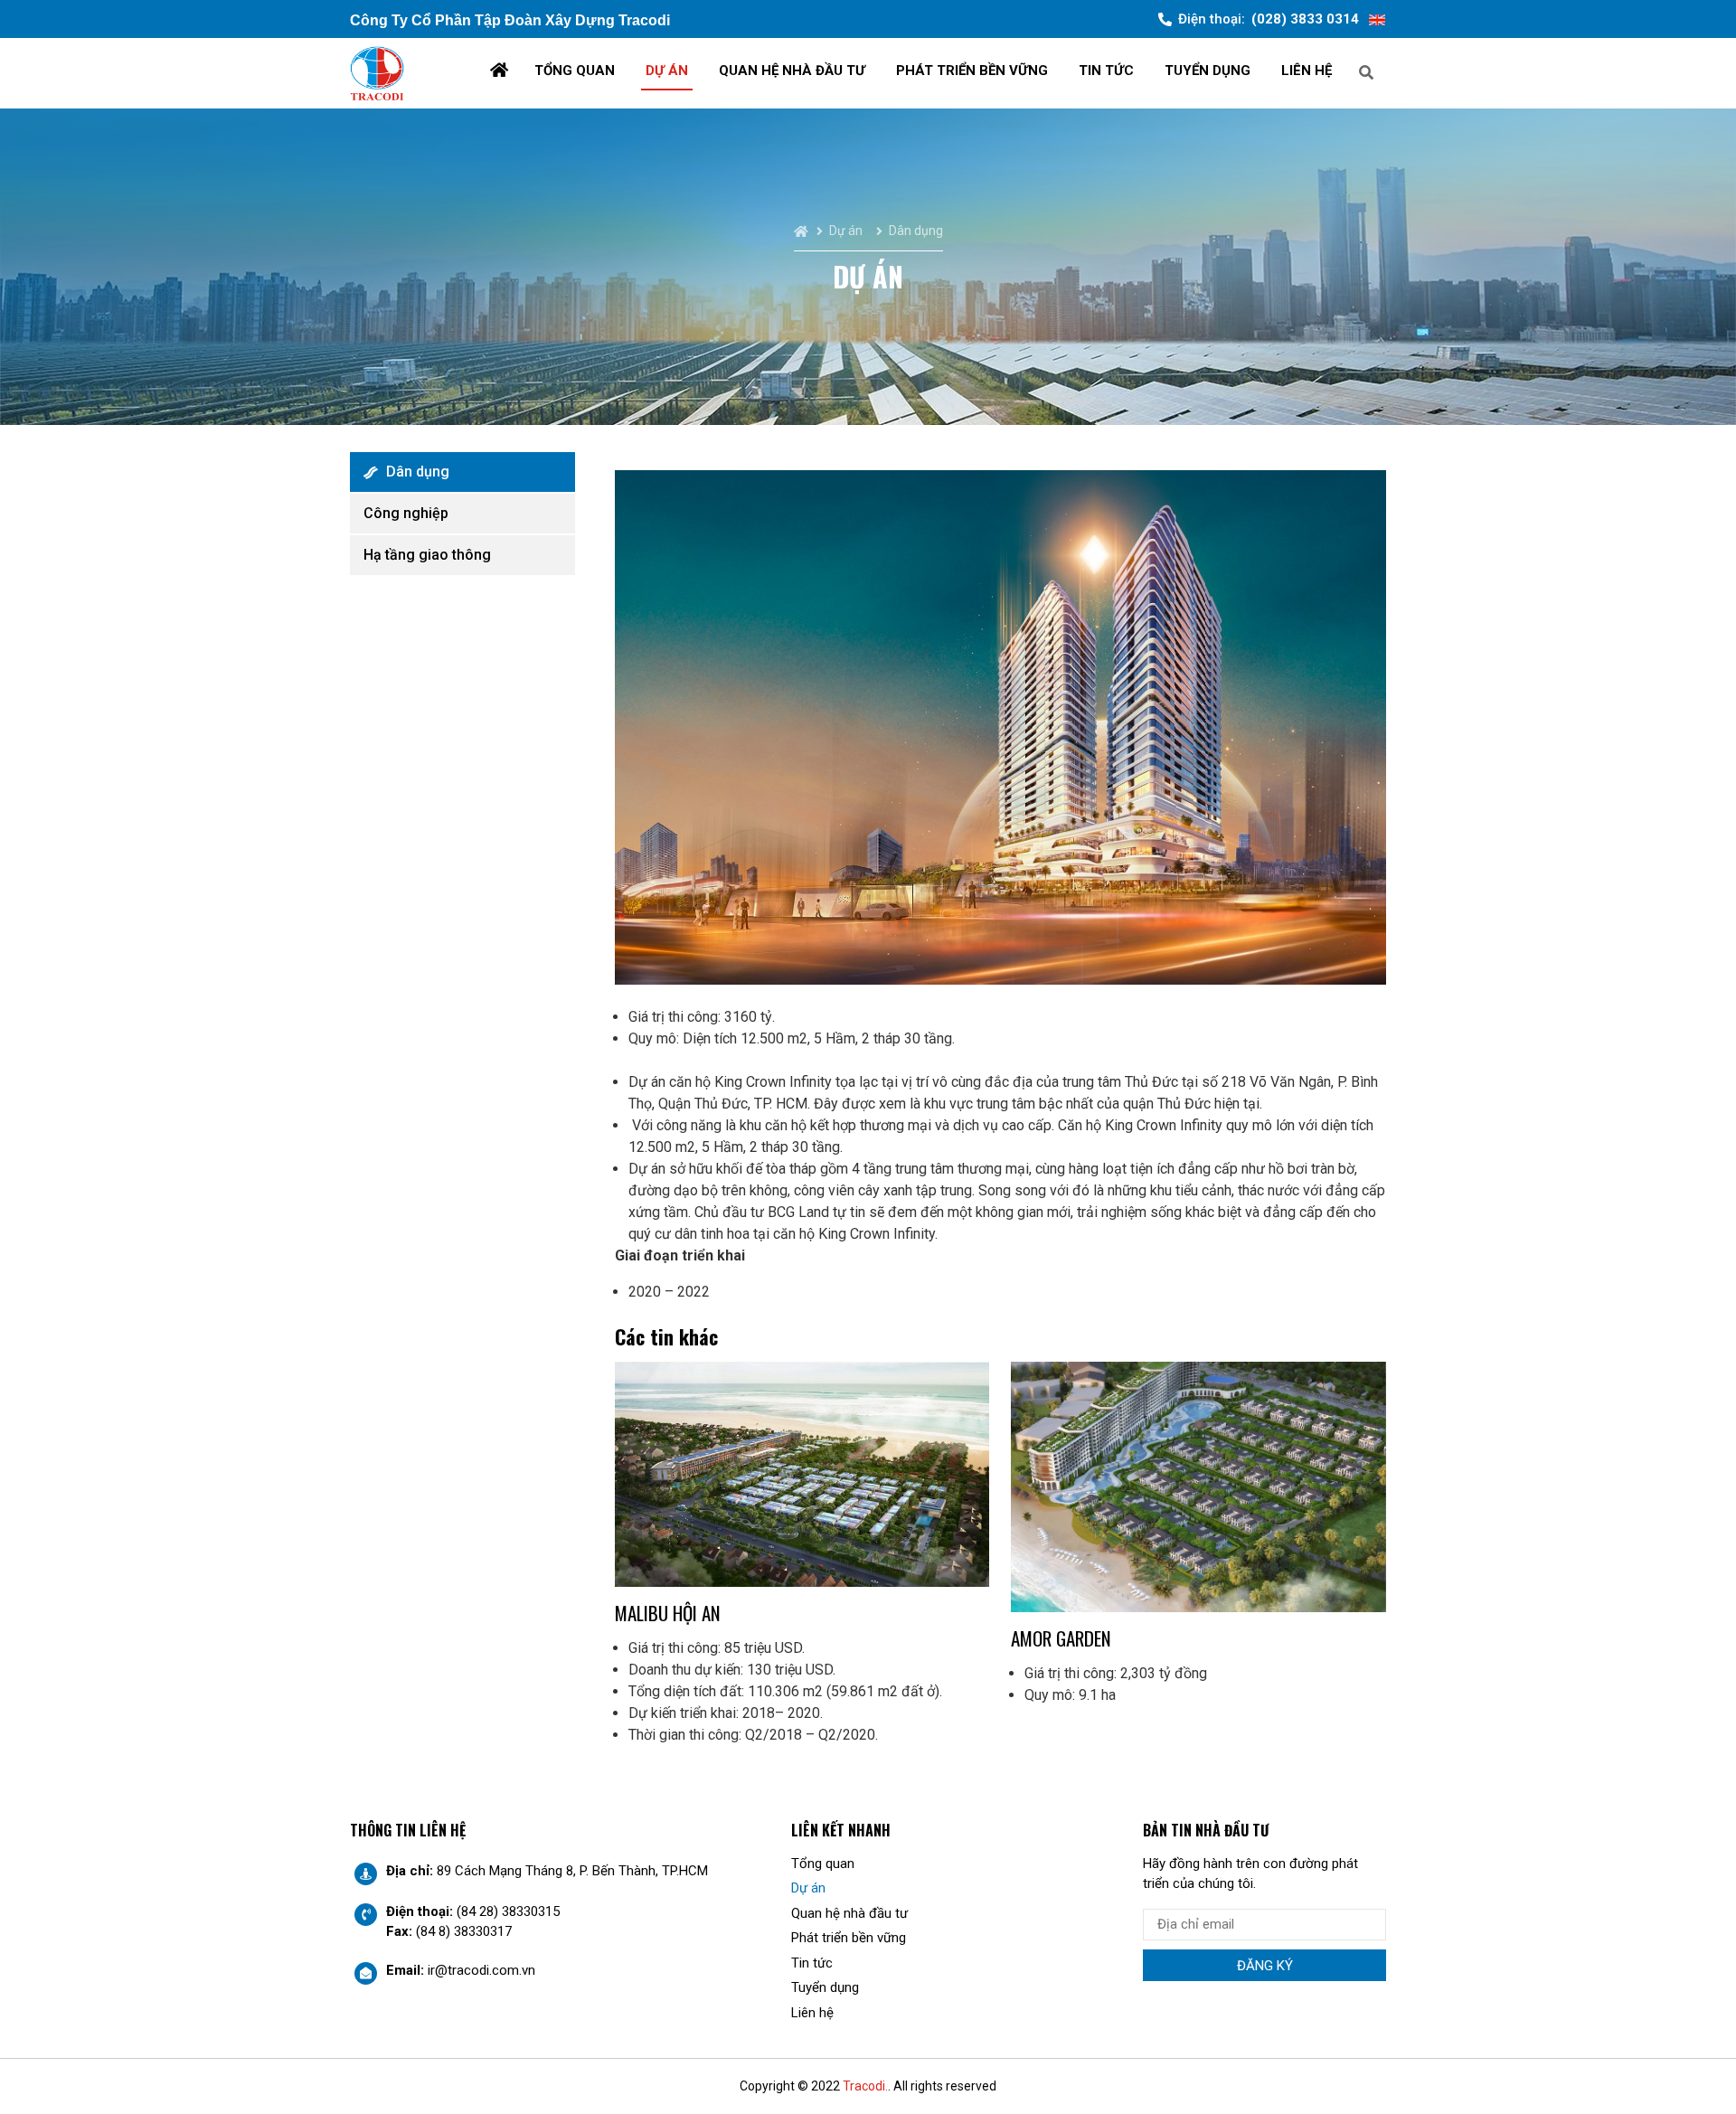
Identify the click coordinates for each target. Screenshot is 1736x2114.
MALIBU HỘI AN (668, 1613)
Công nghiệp (406, 513)
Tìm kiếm (1432, 71)
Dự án (667, 71)
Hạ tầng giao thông (427, 555)
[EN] (1377, 19)
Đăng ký (1265, 1966)
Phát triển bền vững (972, 71)
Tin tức (1106, 71)
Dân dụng (418, 472)
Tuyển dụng (1208, 71)
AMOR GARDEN (1061, 1638)
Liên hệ (1307, 71)
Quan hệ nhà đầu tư (792, 71)
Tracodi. (865, 2086)
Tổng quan (575, 71)
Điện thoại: (1269, 19)
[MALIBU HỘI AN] (802, 1474)
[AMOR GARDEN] (1198, 1487)
